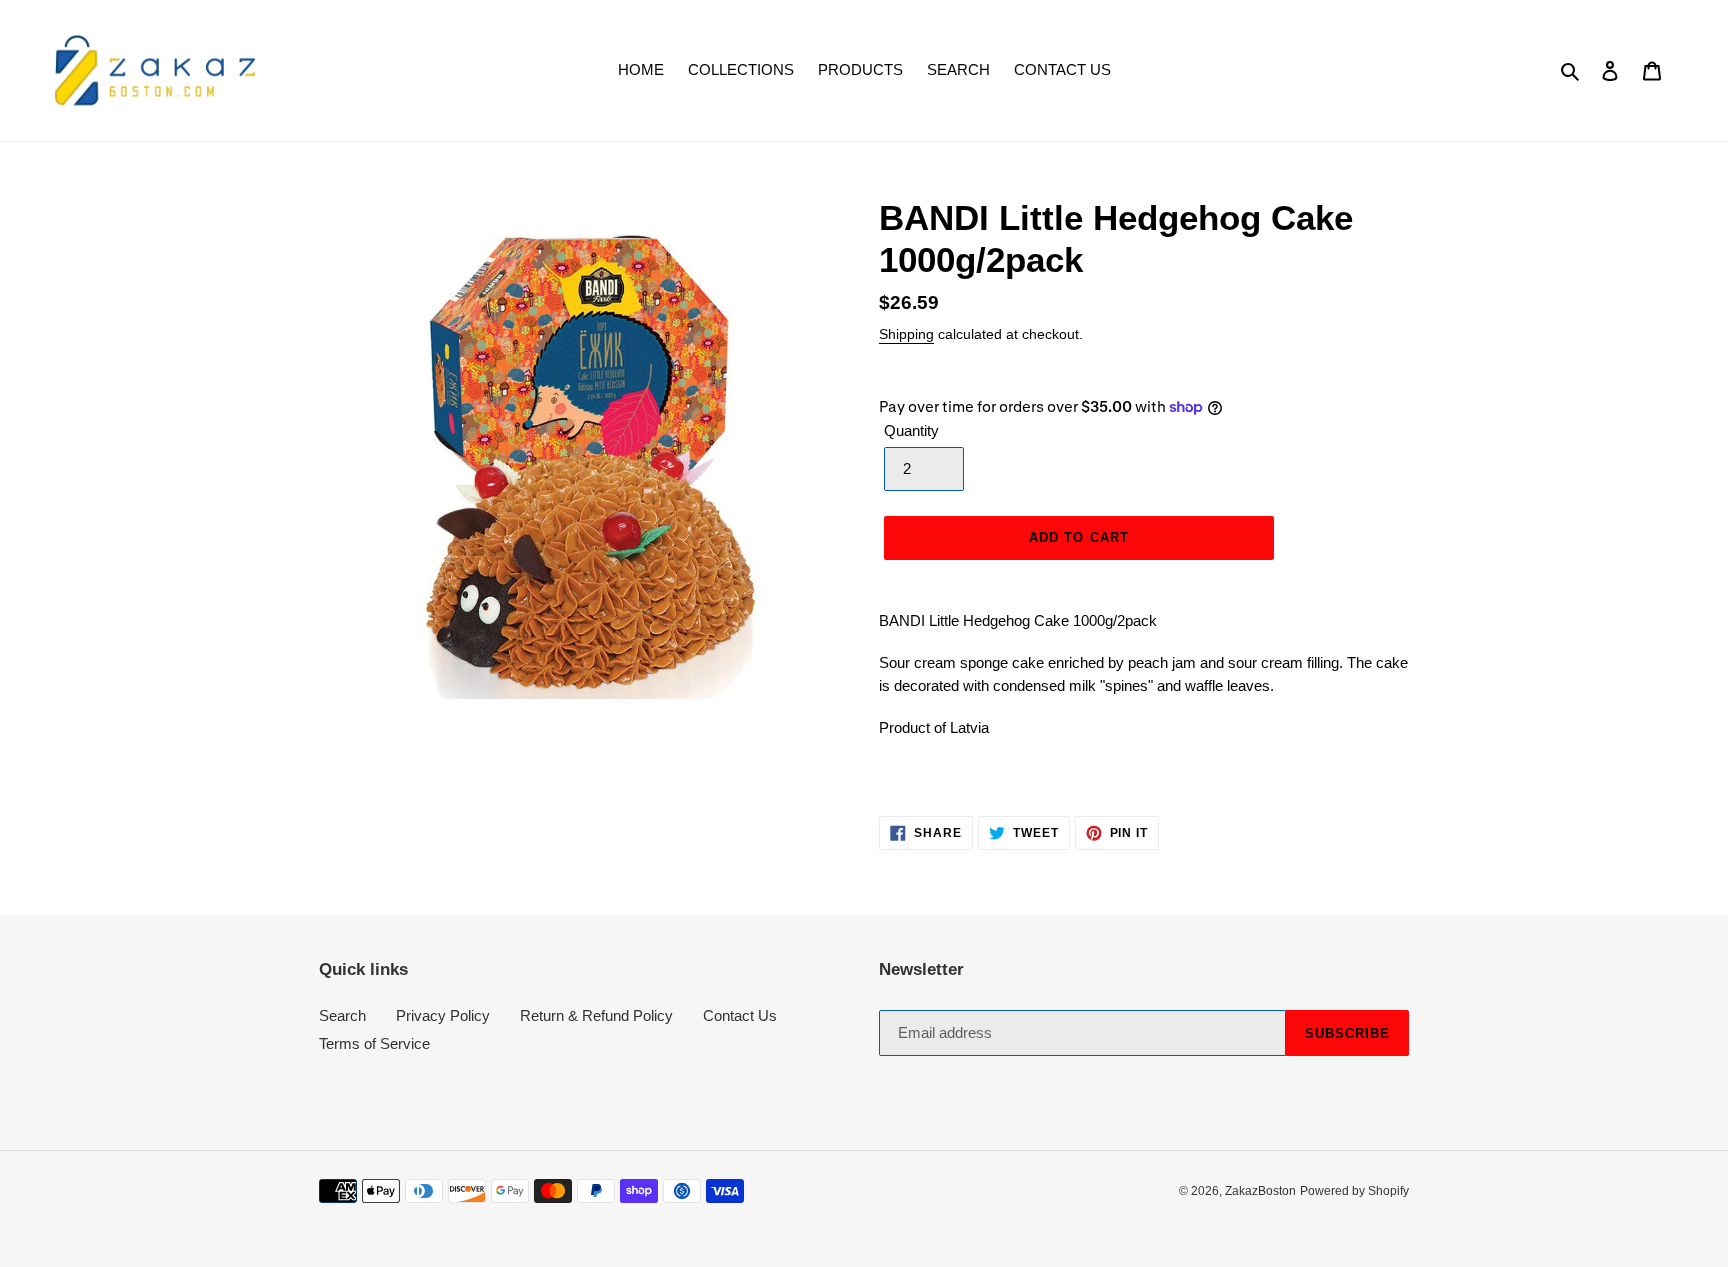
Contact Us (740, 1015)
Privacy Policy (443, 1015)
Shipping (906, 334)
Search (342, 1015)
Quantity (911, 430)
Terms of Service (374, 1043)
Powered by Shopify (1354, 1191)
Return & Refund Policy (596, 1015)
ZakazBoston (1260, 1191)
